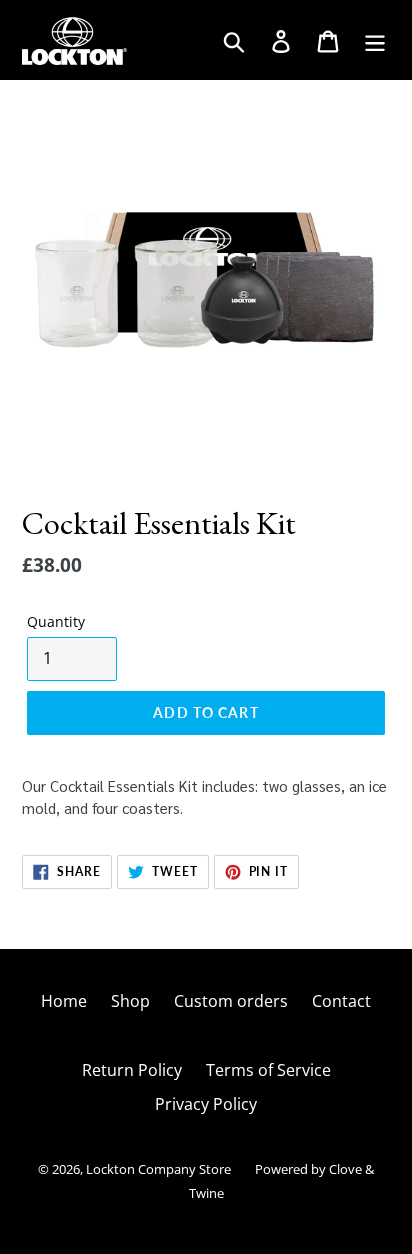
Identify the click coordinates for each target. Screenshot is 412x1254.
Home (64, 1001)
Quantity (56, 621)
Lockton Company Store (158, 1169)
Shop (130, 1001)
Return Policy (132, 1070)
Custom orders (231, 1001)
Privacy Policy (206, 1104)
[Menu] (376, 39)
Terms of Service (268, 1070)
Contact (341, 1001)
